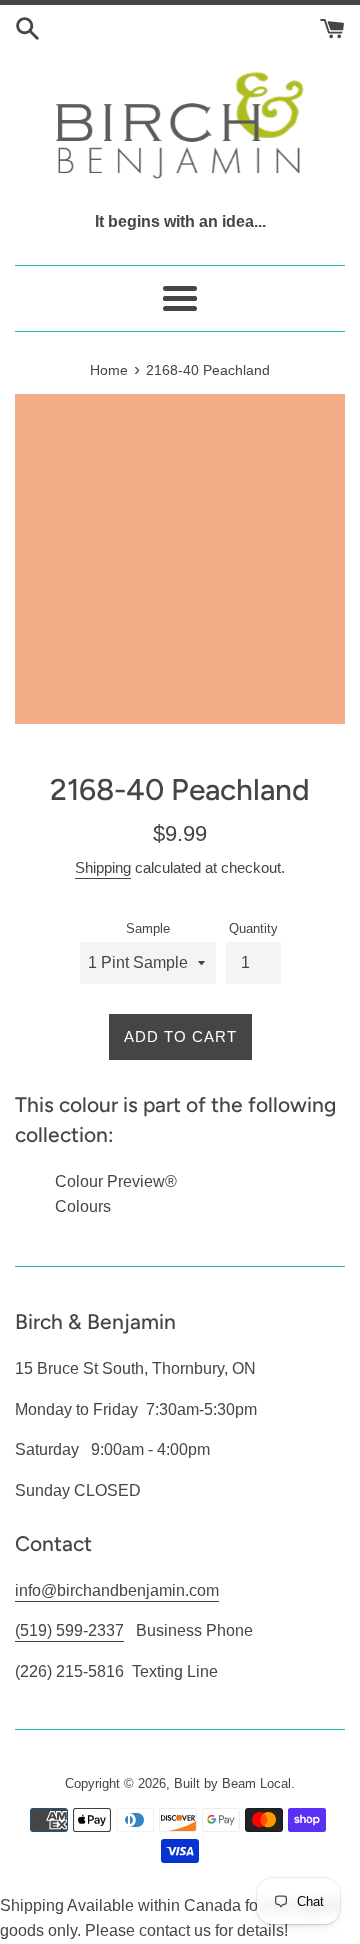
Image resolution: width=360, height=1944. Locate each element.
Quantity (253, 928)
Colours (83, 1206)
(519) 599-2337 (69, 1630)
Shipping (103, 867)
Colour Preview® (116, 1181)
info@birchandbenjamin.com (117, 1590)
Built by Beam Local (232, 1783)
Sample (148, 928)
